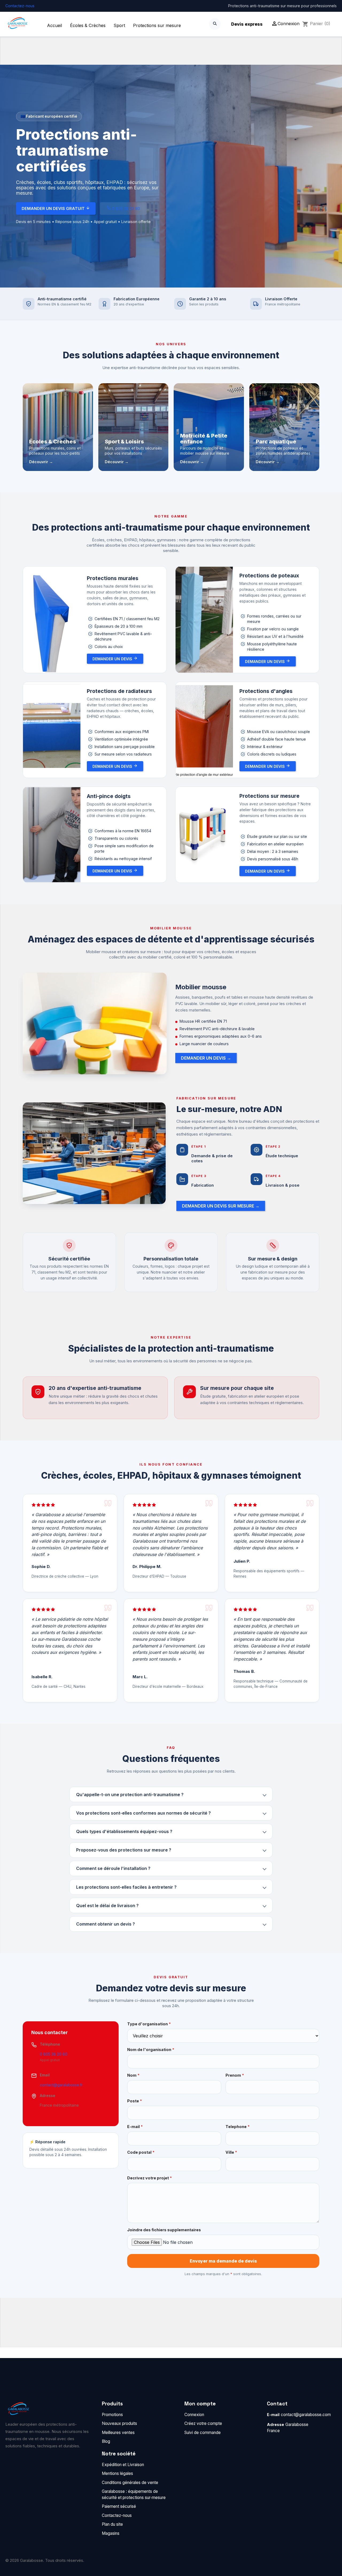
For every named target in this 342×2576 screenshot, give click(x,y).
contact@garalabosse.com (306, 2415)
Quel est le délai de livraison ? (107, 1906)
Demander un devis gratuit (54, 208)
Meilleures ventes (118, 2433)
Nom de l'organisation (151, 2050)
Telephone (238, 2127)
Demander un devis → (206, 1058)
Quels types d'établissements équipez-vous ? (124, 1831)
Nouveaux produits (119, 2423)
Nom (133, 2075)
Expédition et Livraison (123, 2465)
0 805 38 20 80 (125, 208)
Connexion (194, 2415)
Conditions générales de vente (130, 2483)
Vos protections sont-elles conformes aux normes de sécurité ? (143, 1813)
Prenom (235, 2075)
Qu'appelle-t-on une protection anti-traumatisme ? (130, 1795)
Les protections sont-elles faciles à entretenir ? (126, 1887)
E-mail (135, 2127)
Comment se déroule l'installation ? (113, 1868)
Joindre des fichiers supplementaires (164, 2230)
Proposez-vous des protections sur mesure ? (124, 1850)
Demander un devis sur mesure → (221, 1206)
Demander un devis (113, 659)
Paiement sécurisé (119, 2506)
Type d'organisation (149, 2024)
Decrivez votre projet (149, 2178)
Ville (231, 2152)
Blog (106, 2441)
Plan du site (112, 2524)
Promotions (112, 2415)
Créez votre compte (203, 2423)
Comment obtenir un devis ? (106, 1924)
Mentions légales (117, 2473)
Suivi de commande (203, 2433)
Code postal (141, 2152)
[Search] (215, 24)
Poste (135, 2101)
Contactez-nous (20, 6)
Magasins (111, 2533)
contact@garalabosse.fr (61, 2085)
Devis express (247, 24)
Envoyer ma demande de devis (223, 2261)
